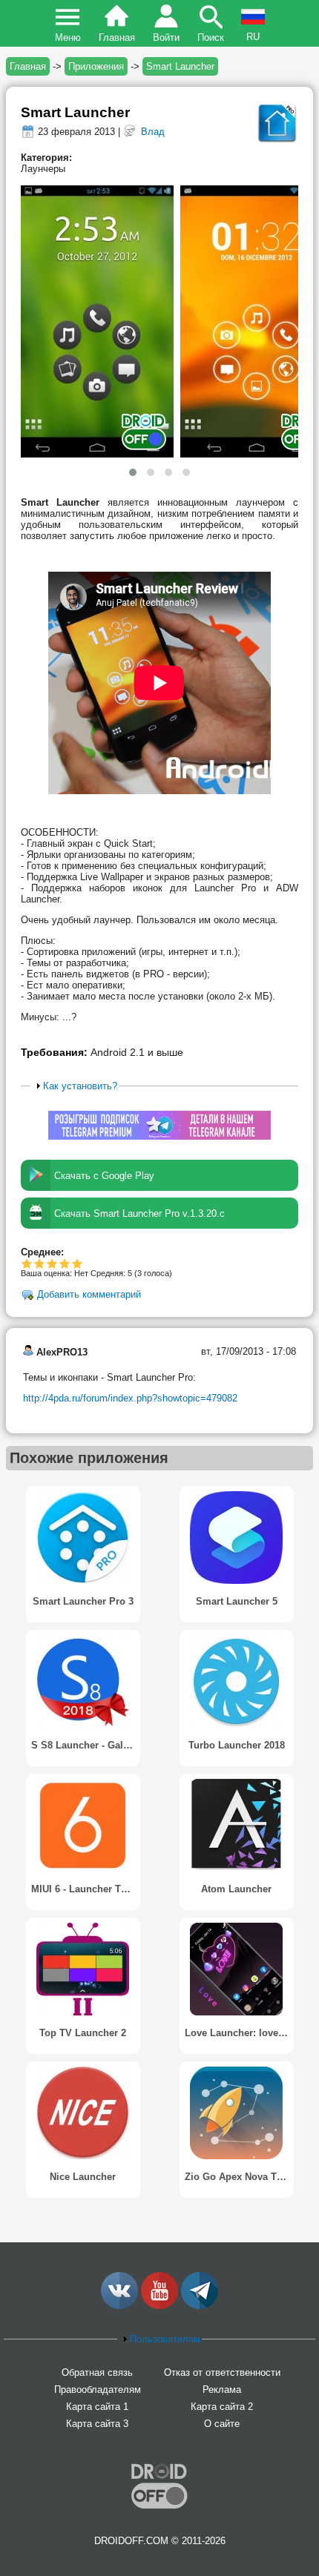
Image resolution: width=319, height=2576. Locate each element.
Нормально (40, 1263)
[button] (133, 472)
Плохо (27, 1263)
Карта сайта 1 (97, 2407)
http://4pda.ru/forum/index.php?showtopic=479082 (130, 1398)
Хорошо (52, 1263)
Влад (153, 132)
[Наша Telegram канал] (200, 2306)
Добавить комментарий (89, 1295)
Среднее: (42, 1252)
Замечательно (65, 1263)
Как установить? (80, 1086)
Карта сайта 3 (97, 2424)
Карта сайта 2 (222, 2407)
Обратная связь (97, 2372)
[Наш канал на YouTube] (159, 2306)
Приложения (96, 66)
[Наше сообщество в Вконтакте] (119, 2306)
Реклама (222, 2390)
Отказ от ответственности (222, 2372)
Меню (68, 37)
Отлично (78, 1263)
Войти (166, 37)
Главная (117, 37)
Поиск (211, 37)
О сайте (222, 2424)
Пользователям (165, 2339)
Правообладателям (98, 2390)
